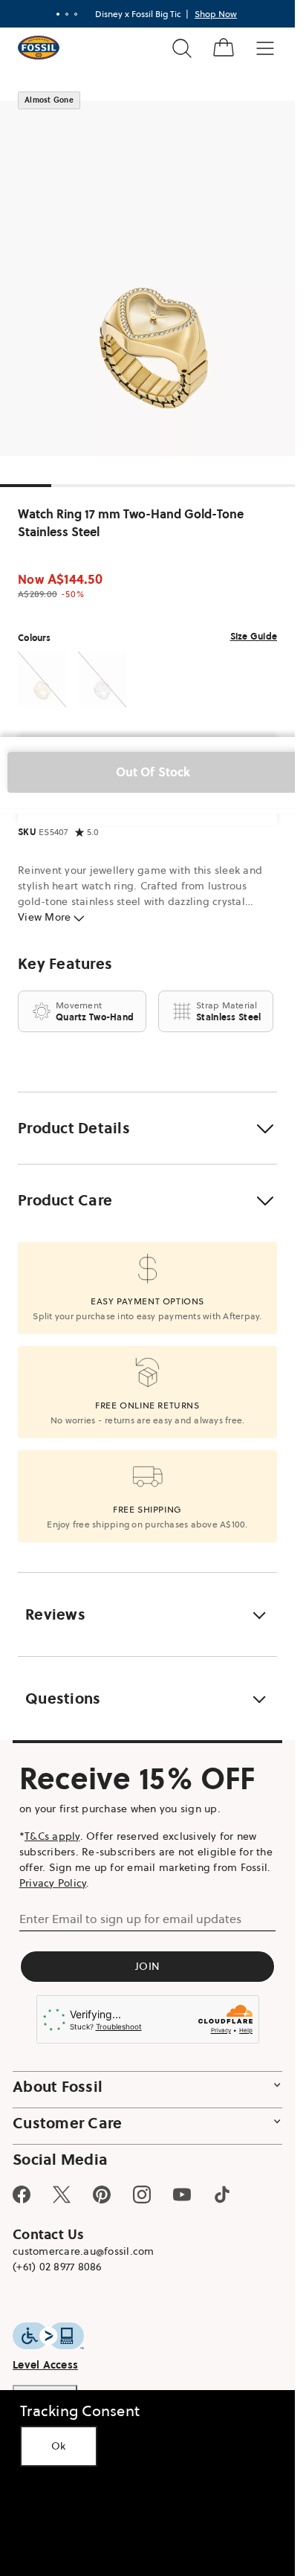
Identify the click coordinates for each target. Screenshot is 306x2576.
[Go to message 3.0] (76, 14)
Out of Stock (153, 772)
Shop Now (216, 14)
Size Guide (254, 636)
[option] (153, 278)
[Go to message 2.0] (67, 14)
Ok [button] (59, 2446)
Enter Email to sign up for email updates (130, 1919)
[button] (147, 1128)
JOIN (147, 1966)
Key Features (65, 964)
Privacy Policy (53, 1883)
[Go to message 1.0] (58, 14)
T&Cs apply (52, 1836)
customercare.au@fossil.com (84, 2251)
